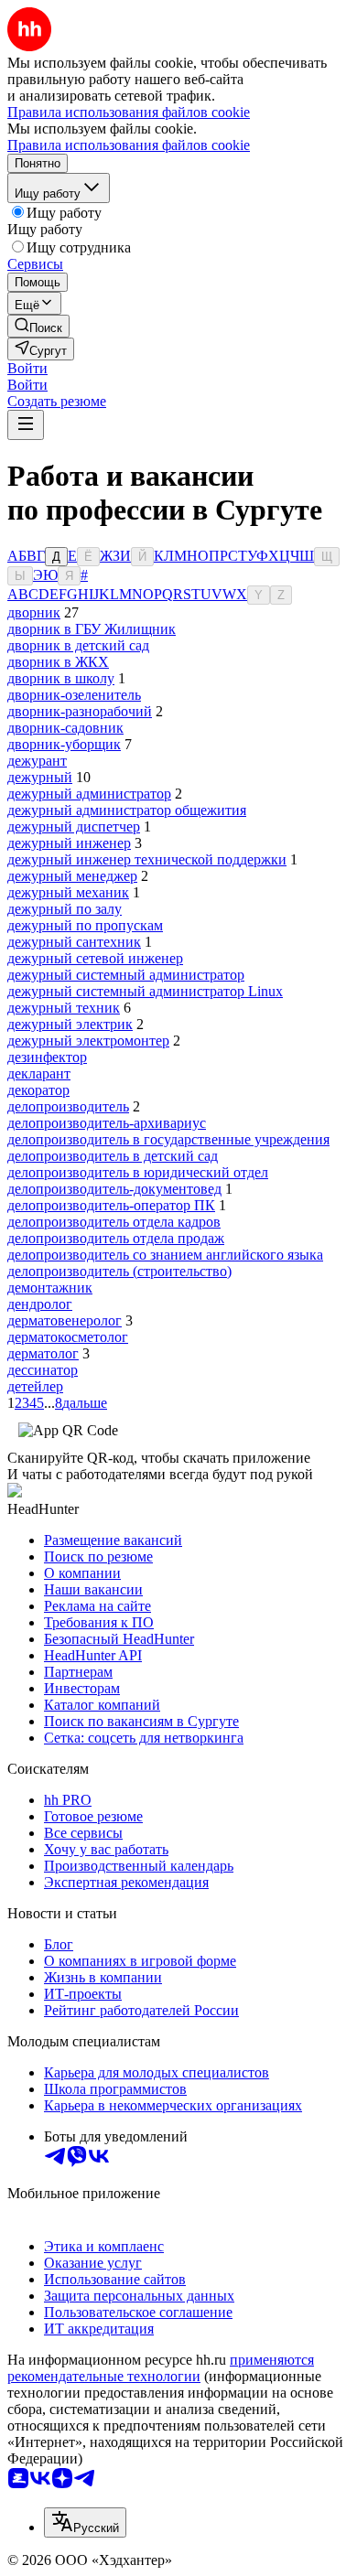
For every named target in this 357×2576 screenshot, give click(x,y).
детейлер (35, 1386)
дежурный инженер (69, 843)
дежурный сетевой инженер (95, 958)
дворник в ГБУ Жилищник (92, 629)
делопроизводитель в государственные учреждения (168, 1139)
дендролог (40, 1304)
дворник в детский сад (78, 645)
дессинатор (43, 1370)
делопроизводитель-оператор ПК (111, 1205)
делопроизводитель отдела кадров (114, 1222)
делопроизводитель (68, 1106)
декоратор (38, 1090)
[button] (27, 368)
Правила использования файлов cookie (129, 145)
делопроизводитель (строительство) (119, 1271)
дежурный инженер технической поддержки (147, 859)
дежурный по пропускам (85, 925)
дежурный (40, 777)
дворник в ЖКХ (58, 662)
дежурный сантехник (74, 942)
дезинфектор (47, 1057)
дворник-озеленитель (74, 695)
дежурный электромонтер (88, 1041)
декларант (39, 1073)
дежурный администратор (89, 794)
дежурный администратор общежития (127, 810)
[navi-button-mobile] (26, 425)
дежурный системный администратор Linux (145, 991)
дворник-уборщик (64, 744)
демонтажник (50, 1288)
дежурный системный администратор (126, 975)
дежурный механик (68, 892)
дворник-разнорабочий (80, 711)
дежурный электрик (70, 1024)
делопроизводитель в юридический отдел (138, 1172)
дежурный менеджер (72, 876)
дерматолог (43, 1353)
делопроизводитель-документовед (114, 1189)
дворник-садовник (65, 728)
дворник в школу (61, 678)
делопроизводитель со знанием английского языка (165, 1255)
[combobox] (85, 2522)
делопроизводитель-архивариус (107, 1123)
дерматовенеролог (65, 1320)
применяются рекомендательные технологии (161, 2368)
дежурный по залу (65, 909)
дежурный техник (64, 1008)
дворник (34, 612)
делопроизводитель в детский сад (113, 1156)
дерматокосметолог (68, 1337)
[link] (38, 326)
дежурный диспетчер (74, 826)
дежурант (37, 761)
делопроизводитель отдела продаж (116, 1238)
